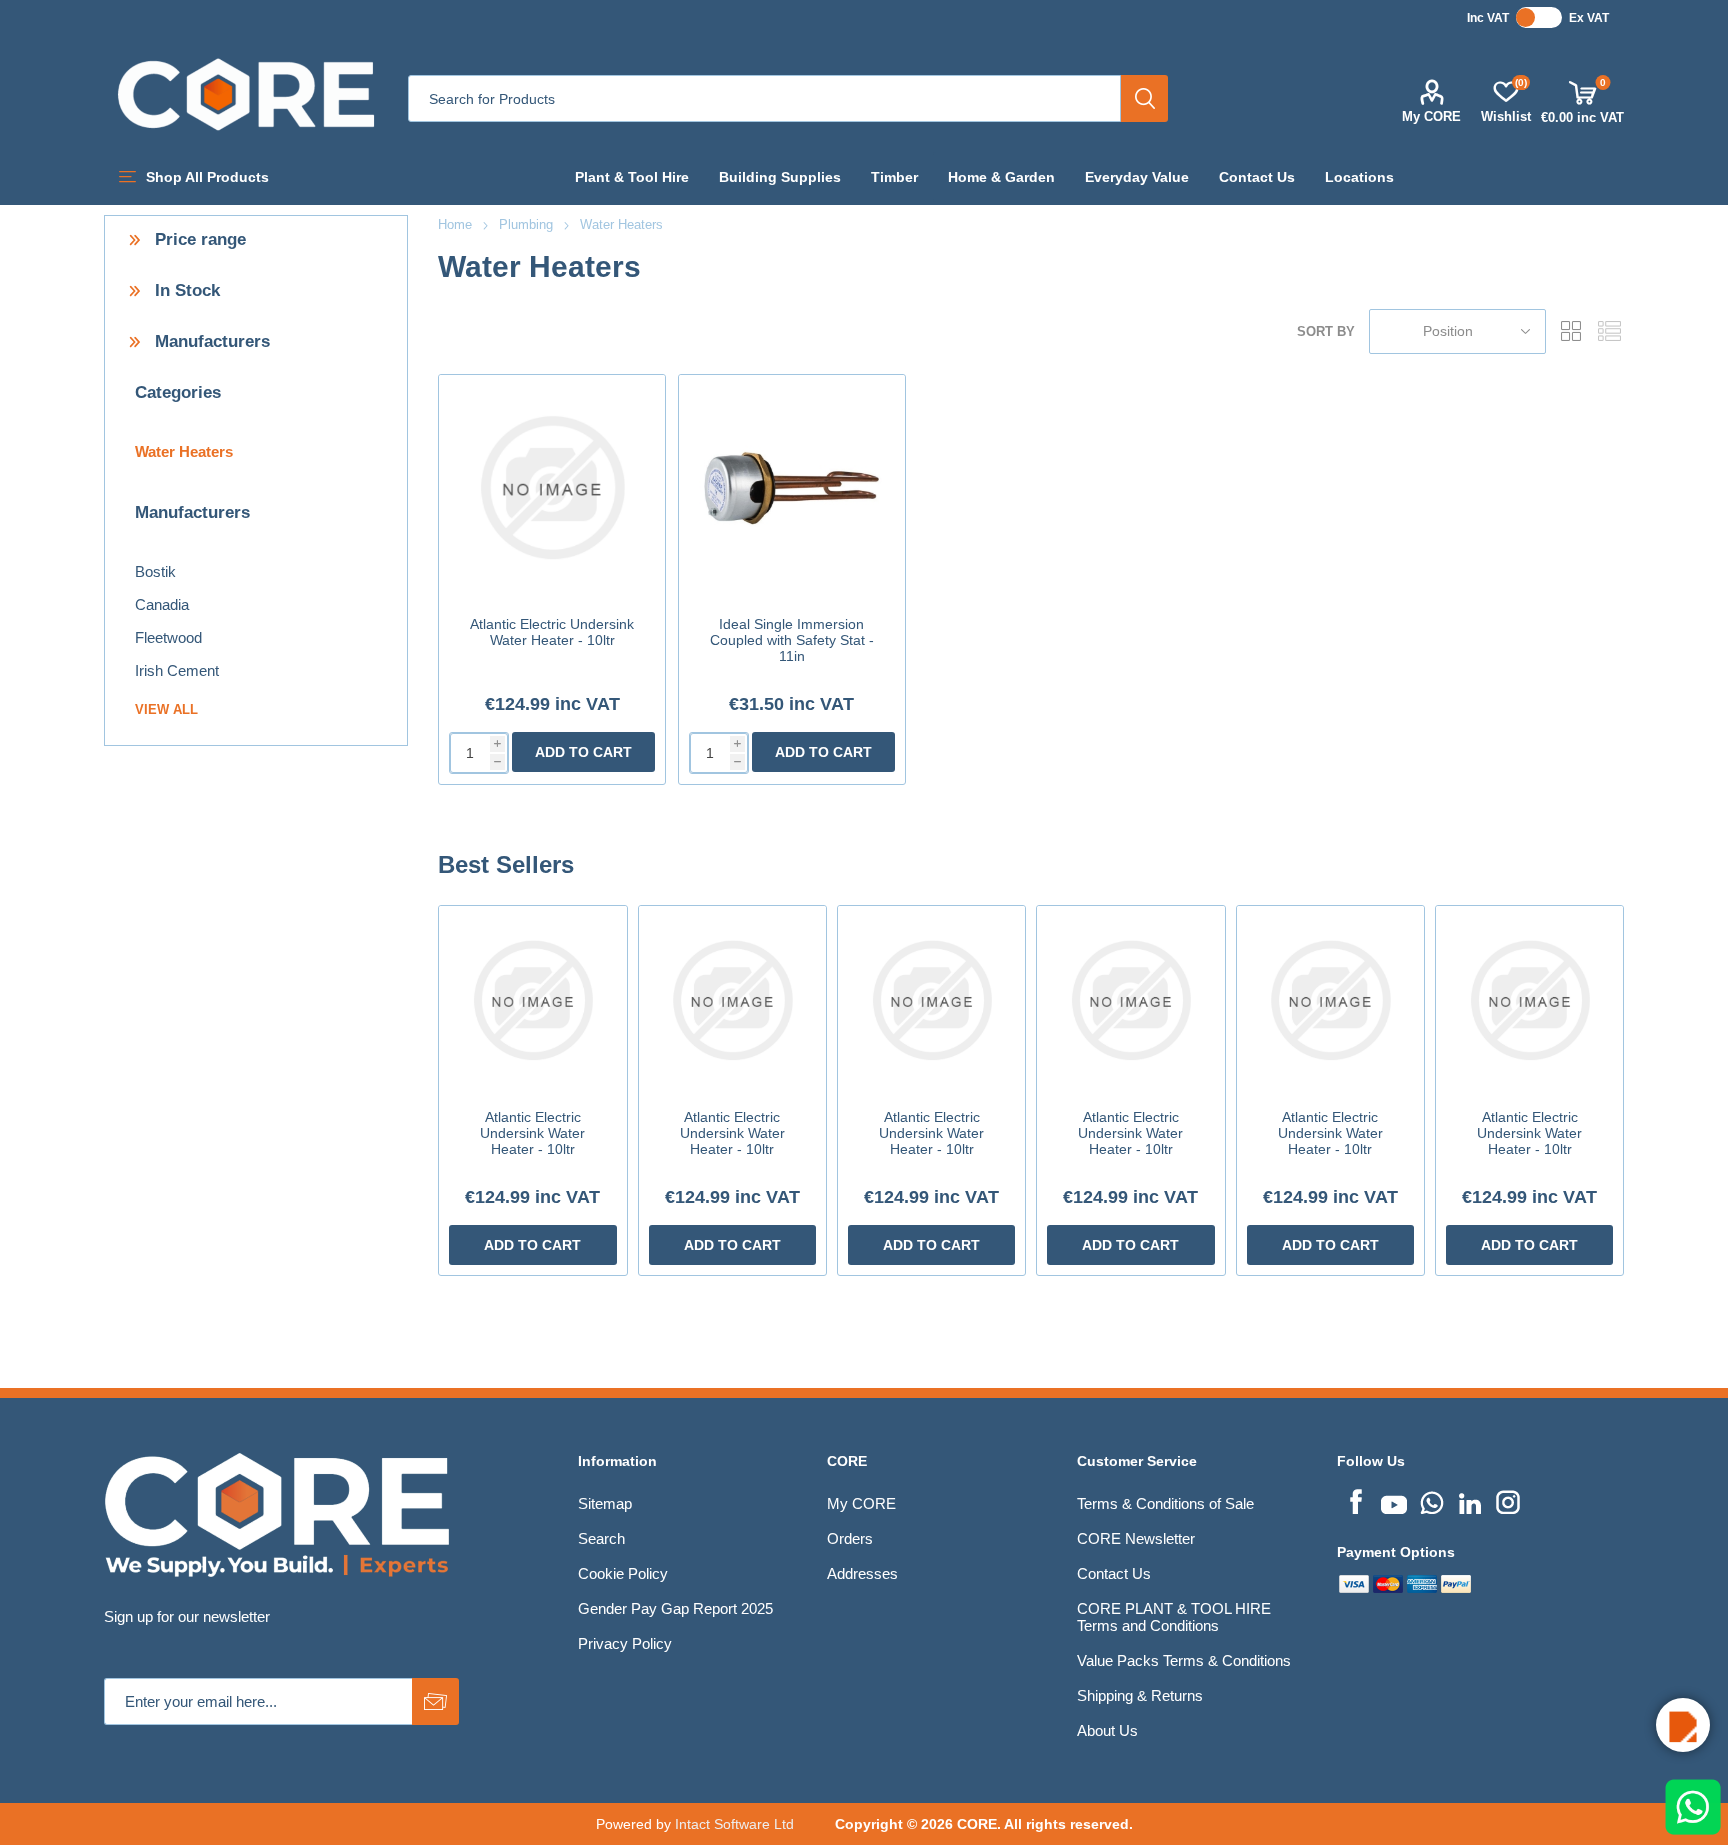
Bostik (155, 571)
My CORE (1431, 116)
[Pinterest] (1432, 1500)
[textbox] (764, 98)
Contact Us (1114, 1573)
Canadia (162, 604)
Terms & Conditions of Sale (1165, 1503)
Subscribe (435, 1701)
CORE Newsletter (1136, 1538)
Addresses (862, 1573)
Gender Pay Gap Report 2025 (675, 1608)
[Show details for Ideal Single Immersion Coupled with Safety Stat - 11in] (792, 488)
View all (166, 709)
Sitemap (605, 1503)
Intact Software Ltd (734, 1824)
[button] (1683, 1725)
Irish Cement (177, 670)
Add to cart (583, 752)
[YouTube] (1394, 1500)
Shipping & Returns (1140, 1695)
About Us (1107, 1730)
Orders (850, 1538)
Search (1144, 98)
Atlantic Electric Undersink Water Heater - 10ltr (552, 632)
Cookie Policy (623, 1573)
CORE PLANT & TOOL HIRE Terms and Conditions (1174, 1617)
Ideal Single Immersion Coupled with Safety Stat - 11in (792, 640)
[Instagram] (1508, 1500)
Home (455, 224)
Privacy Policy (625, 1643)
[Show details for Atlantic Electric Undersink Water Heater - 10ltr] (552, 488)
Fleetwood (168, 637)
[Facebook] (1356, 1500)
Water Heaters (184, 451)
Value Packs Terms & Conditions (1184, 1660)
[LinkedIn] (1470, 1500)
